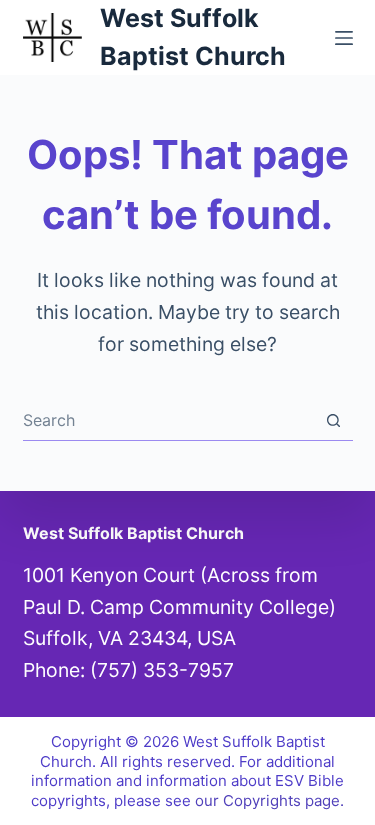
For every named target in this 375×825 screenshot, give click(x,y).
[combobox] (168, 420)
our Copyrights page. (269, 800)
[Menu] (344, 38)
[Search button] (333, 420)
